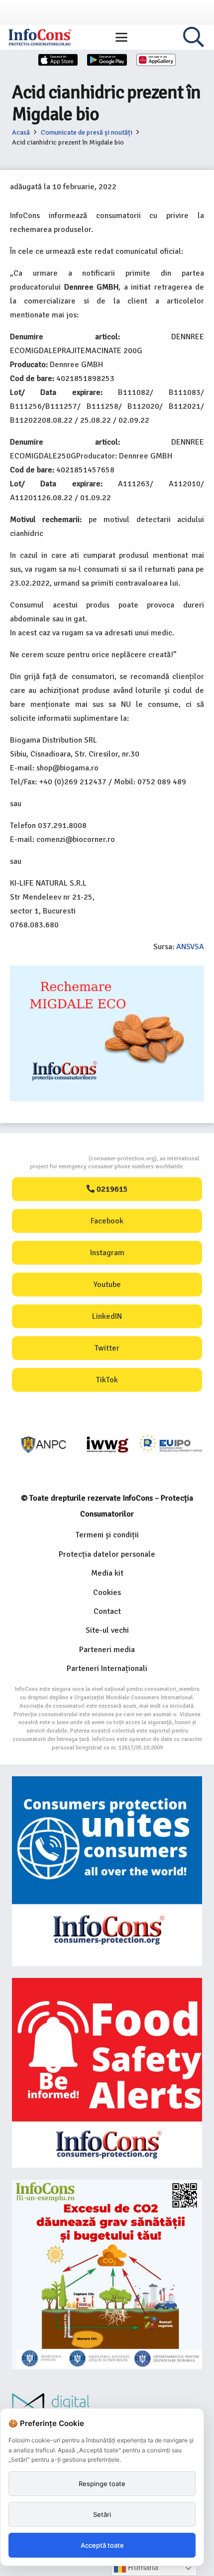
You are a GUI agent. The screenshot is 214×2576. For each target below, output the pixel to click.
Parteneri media (107, 1650)
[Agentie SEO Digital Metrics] (107, 2407)
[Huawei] (156, 60)
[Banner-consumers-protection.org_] (107, 1871)
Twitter (107, 1348)
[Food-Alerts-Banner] (107, 2073)
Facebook (107, 1221)
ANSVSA (190, 947)
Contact (107, 1611)
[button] (121, 37)
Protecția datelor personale (107, 1554)
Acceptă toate (102, 2545)
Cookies (107, 1592)
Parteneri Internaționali (107, 1668)
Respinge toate (102, 2484)
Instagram (107, 1253)
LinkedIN (107, 1316)
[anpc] (44, 1445)
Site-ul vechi (107, 1630)
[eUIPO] (171, 1445)
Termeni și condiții (107, 1535)
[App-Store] (58, 60)
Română (142, 2567)
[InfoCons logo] (40, 37)
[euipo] (107, 1445)
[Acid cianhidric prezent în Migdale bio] (107, 973)
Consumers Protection (51, 1159)
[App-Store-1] (107, 60)
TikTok (107, 1380)
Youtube (107, 1285)
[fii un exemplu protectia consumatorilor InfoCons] (107, 2274)
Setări (102, 2514)
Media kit (107, 1573)
